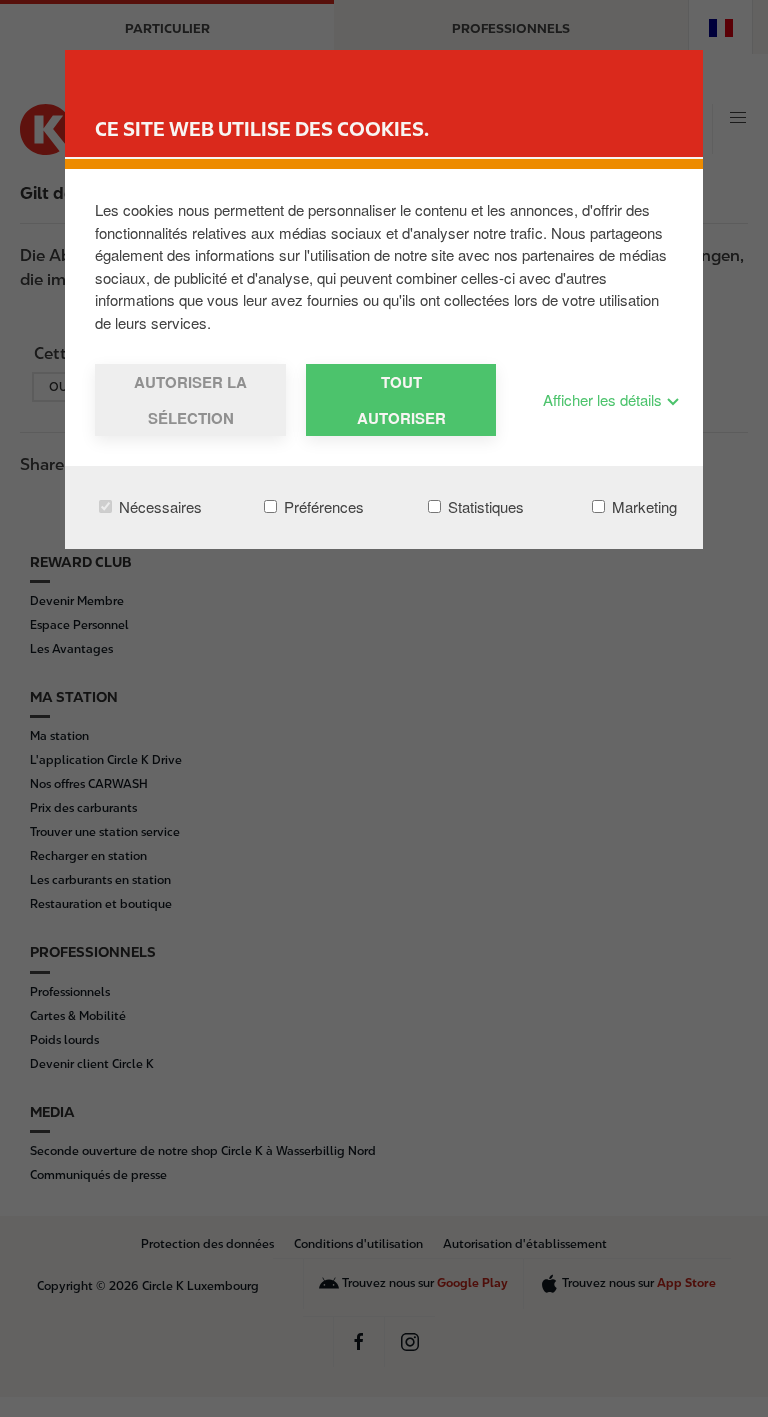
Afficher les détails (604, 399)
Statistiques (484, 506)
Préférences (322, 506)
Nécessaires (158, 506)
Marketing (642, 506)
